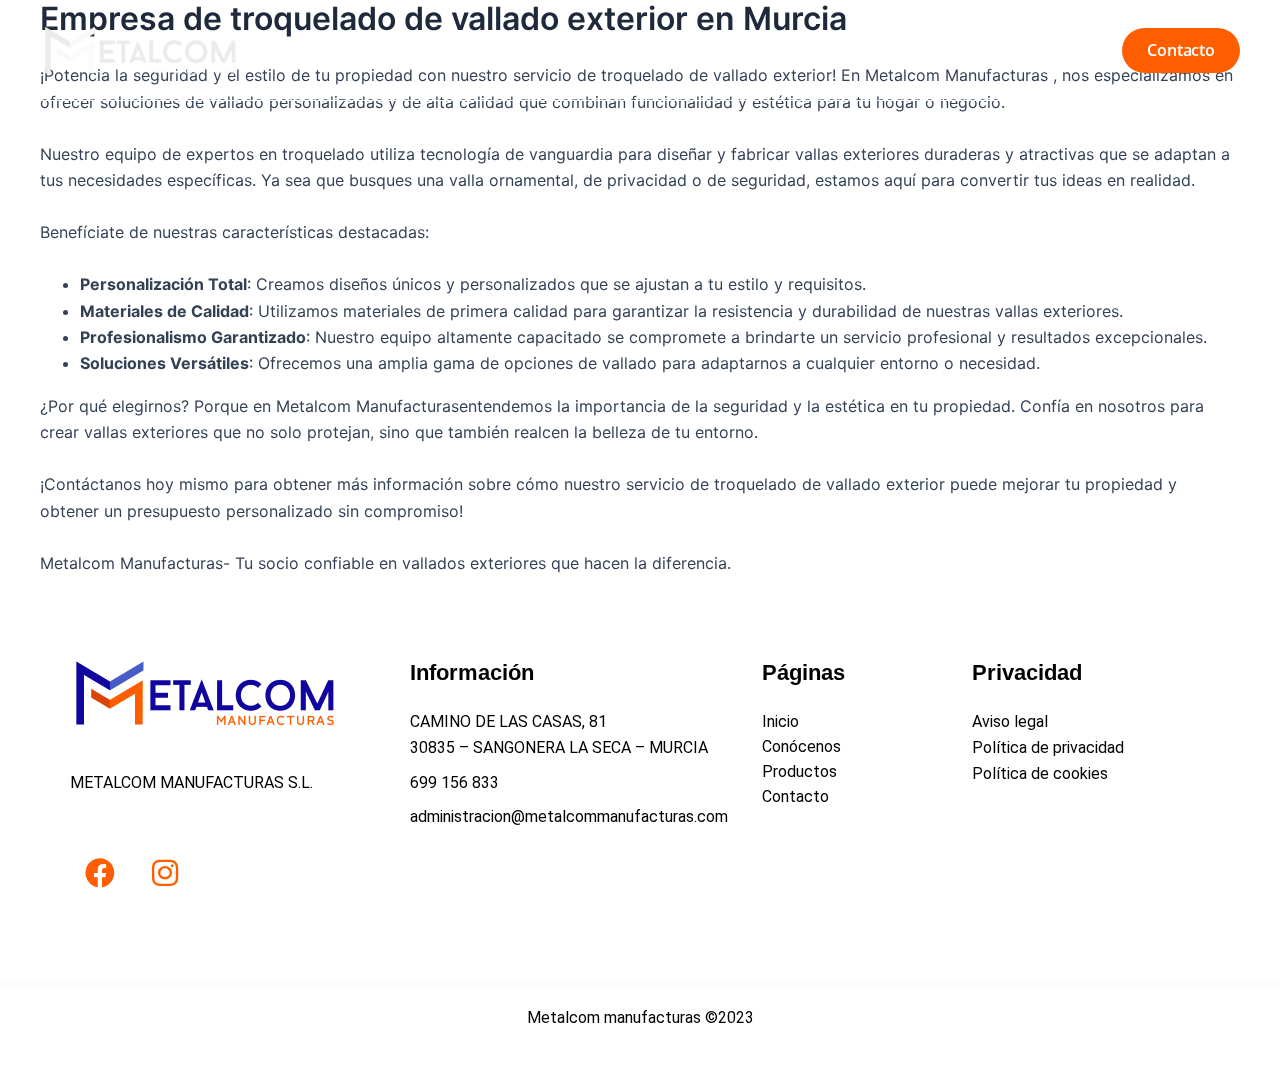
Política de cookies (1040, 773)
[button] (1181, 50)
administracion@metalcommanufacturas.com (569, 816)
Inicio (840, 50)
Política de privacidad (1048, 747)
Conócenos (935, 50)
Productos (1047, 50)
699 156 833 (454, 782)
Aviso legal (1010, 721)
